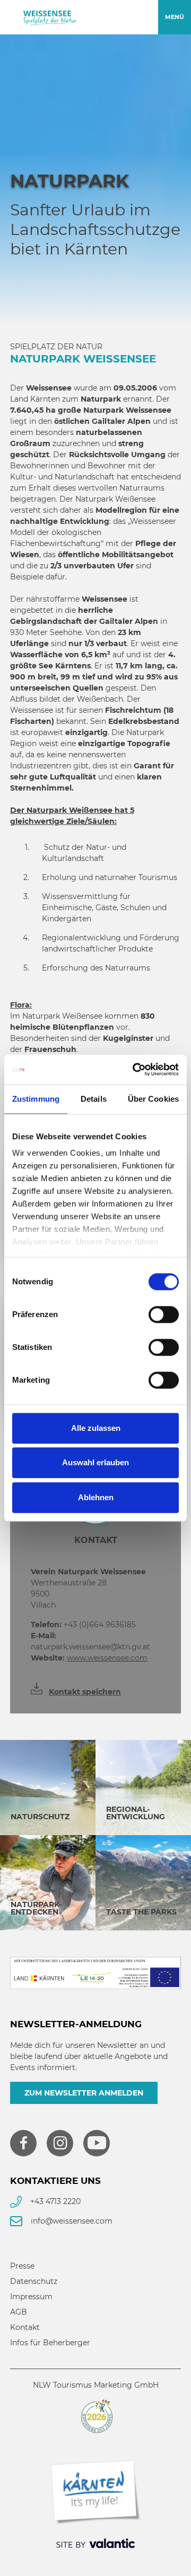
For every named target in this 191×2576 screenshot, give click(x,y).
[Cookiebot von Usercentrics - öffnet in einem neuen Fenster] (135, 1069)
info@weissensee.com (72, 2221)
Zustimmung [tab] (36, 1099)
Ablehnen (96, 1497)
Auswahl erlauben (95, 1462)
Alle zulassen (96, 1428)
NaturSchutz (40, 1817)
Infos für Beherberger (50, 2343)
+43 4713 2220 (55, 2201)
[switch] (164, 1314)
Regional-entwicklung (136, 1813)
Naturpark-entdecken (36, 1908)
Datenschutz (34, 2281)
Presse (22, 2266)
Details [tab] (94, 1099)
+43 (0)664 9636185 (83, 1625)
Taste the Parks (141, 1912)
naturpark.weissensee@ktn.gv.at (90, 1641)
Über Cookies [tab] (153, 1099)
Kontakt (25, 2327)
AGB (19, 2312)
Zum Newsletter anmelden (84, 2093)
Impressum (31, 2297)
